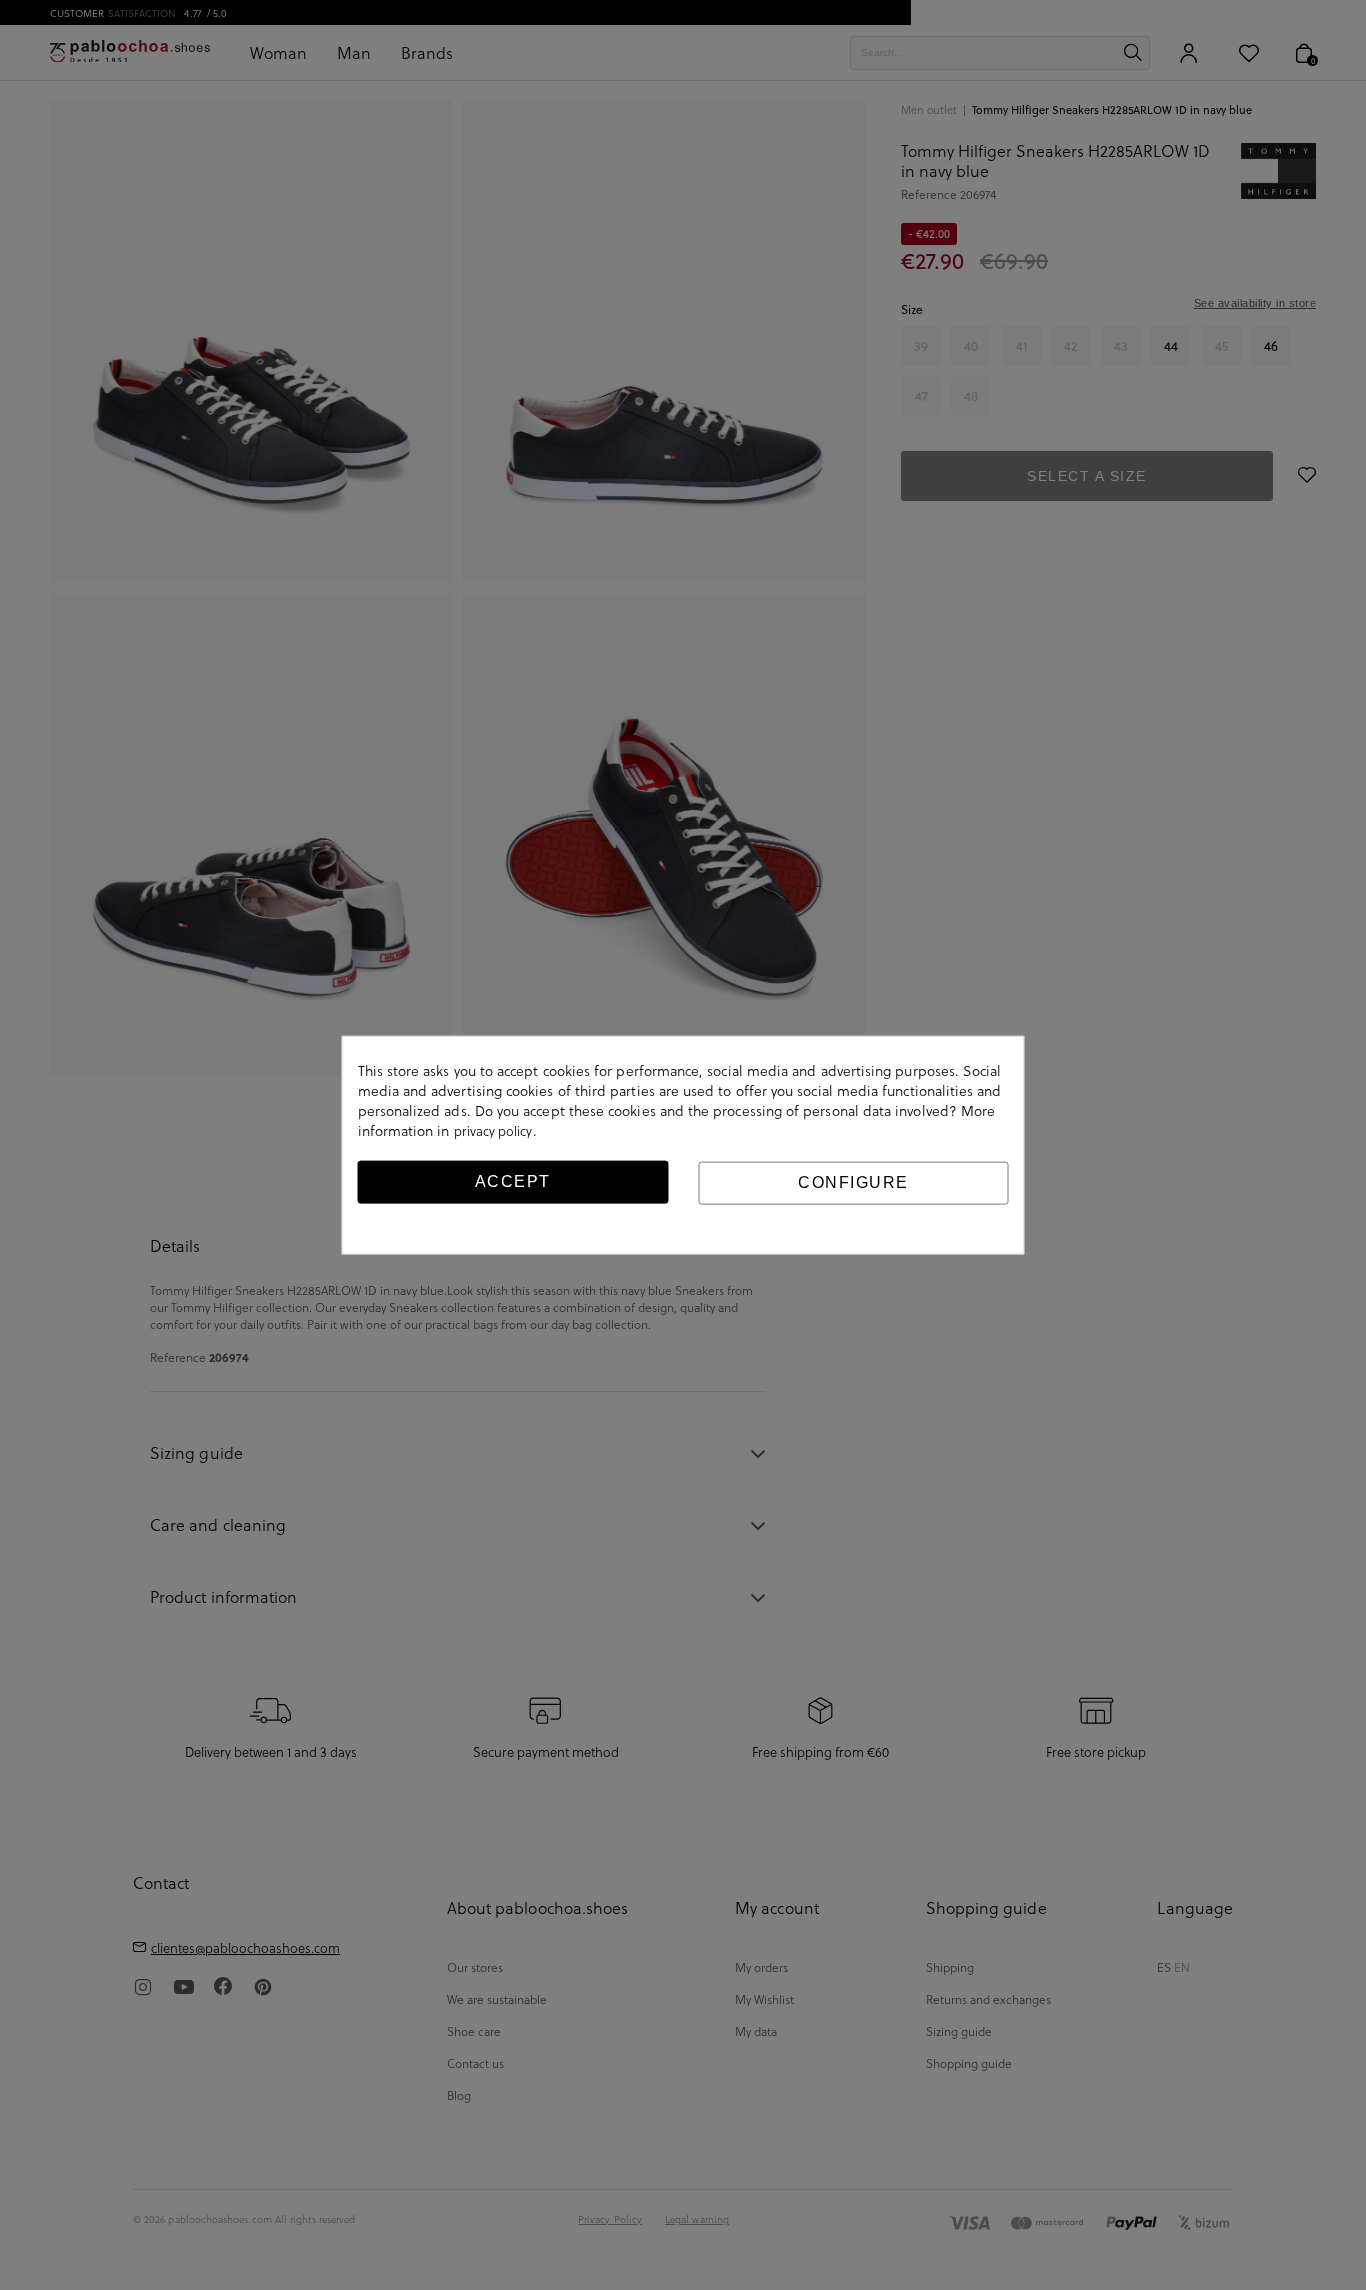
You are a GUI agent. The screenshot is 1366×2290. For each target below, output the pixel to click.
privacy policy (493, 1131)
